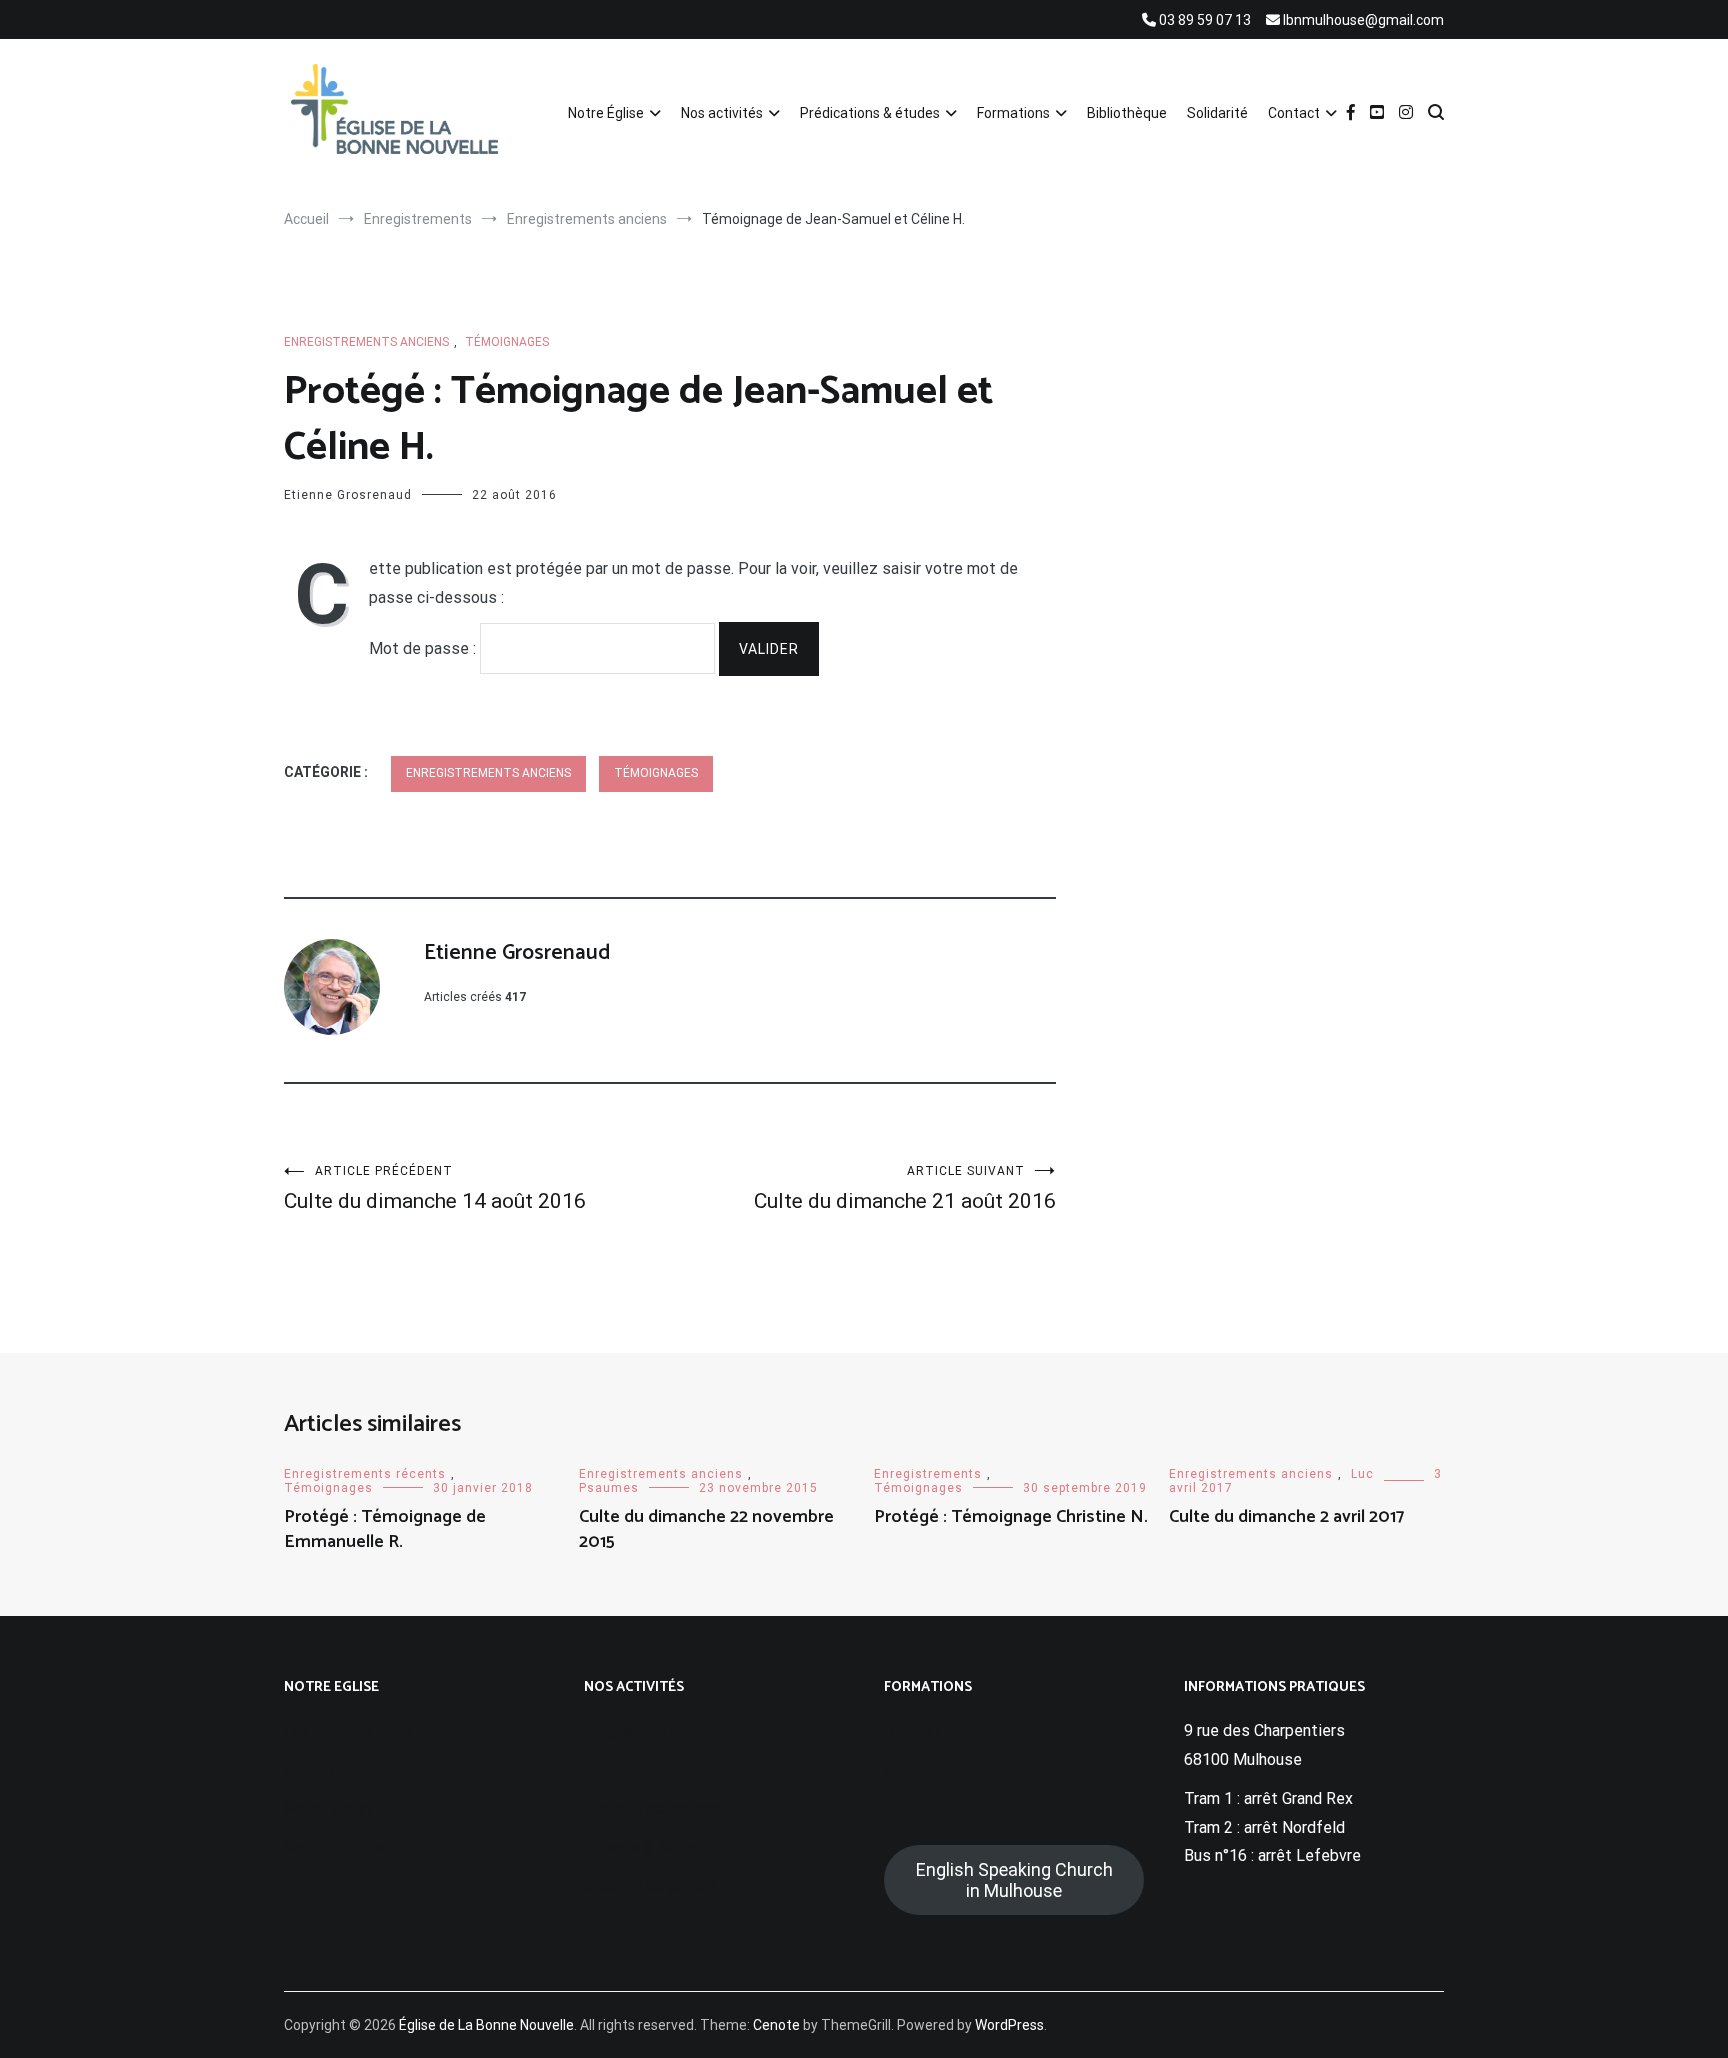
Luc (1362, 1474)
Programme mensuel (657, 1730)
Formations (1013, 113)
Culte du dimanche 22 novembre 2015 (706, 1529)
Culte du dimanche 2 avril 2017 (1286, 1517)
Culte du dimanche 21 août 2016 (905, 1188)
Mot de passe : (424, 648)
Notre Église (606, 113)
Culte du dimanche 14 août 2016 (435, 1188)
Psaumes (609, 1488)
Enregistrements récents (365, 1474)
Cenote (776, 2025)
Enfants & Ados (639, 1847)
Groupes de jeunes (649, 1885)
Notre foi (316, 1769)
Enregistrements (928, 1474)
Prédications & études (870, 113)
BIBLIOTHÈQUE (939, 1730)
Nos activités (722, 113)
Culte (603, 1769)
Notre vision (327, 1808)
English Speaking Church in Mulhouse (1014, 1880)
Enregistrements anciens (366, 342)
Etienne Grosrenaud (348, 495)
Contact (1294, 113)
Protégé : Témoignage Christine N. (1011, 1517)
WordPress (1009, 2025)
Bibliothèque (1127, 113)
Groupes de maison (652, 1808)
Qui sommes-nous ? (354, 1730)
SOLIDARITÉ (929, 1769)
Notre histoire (334, 1847)
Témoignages (507, 342)
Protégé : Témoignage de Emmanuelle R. (385, 1529)
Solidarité (1217, 113)
